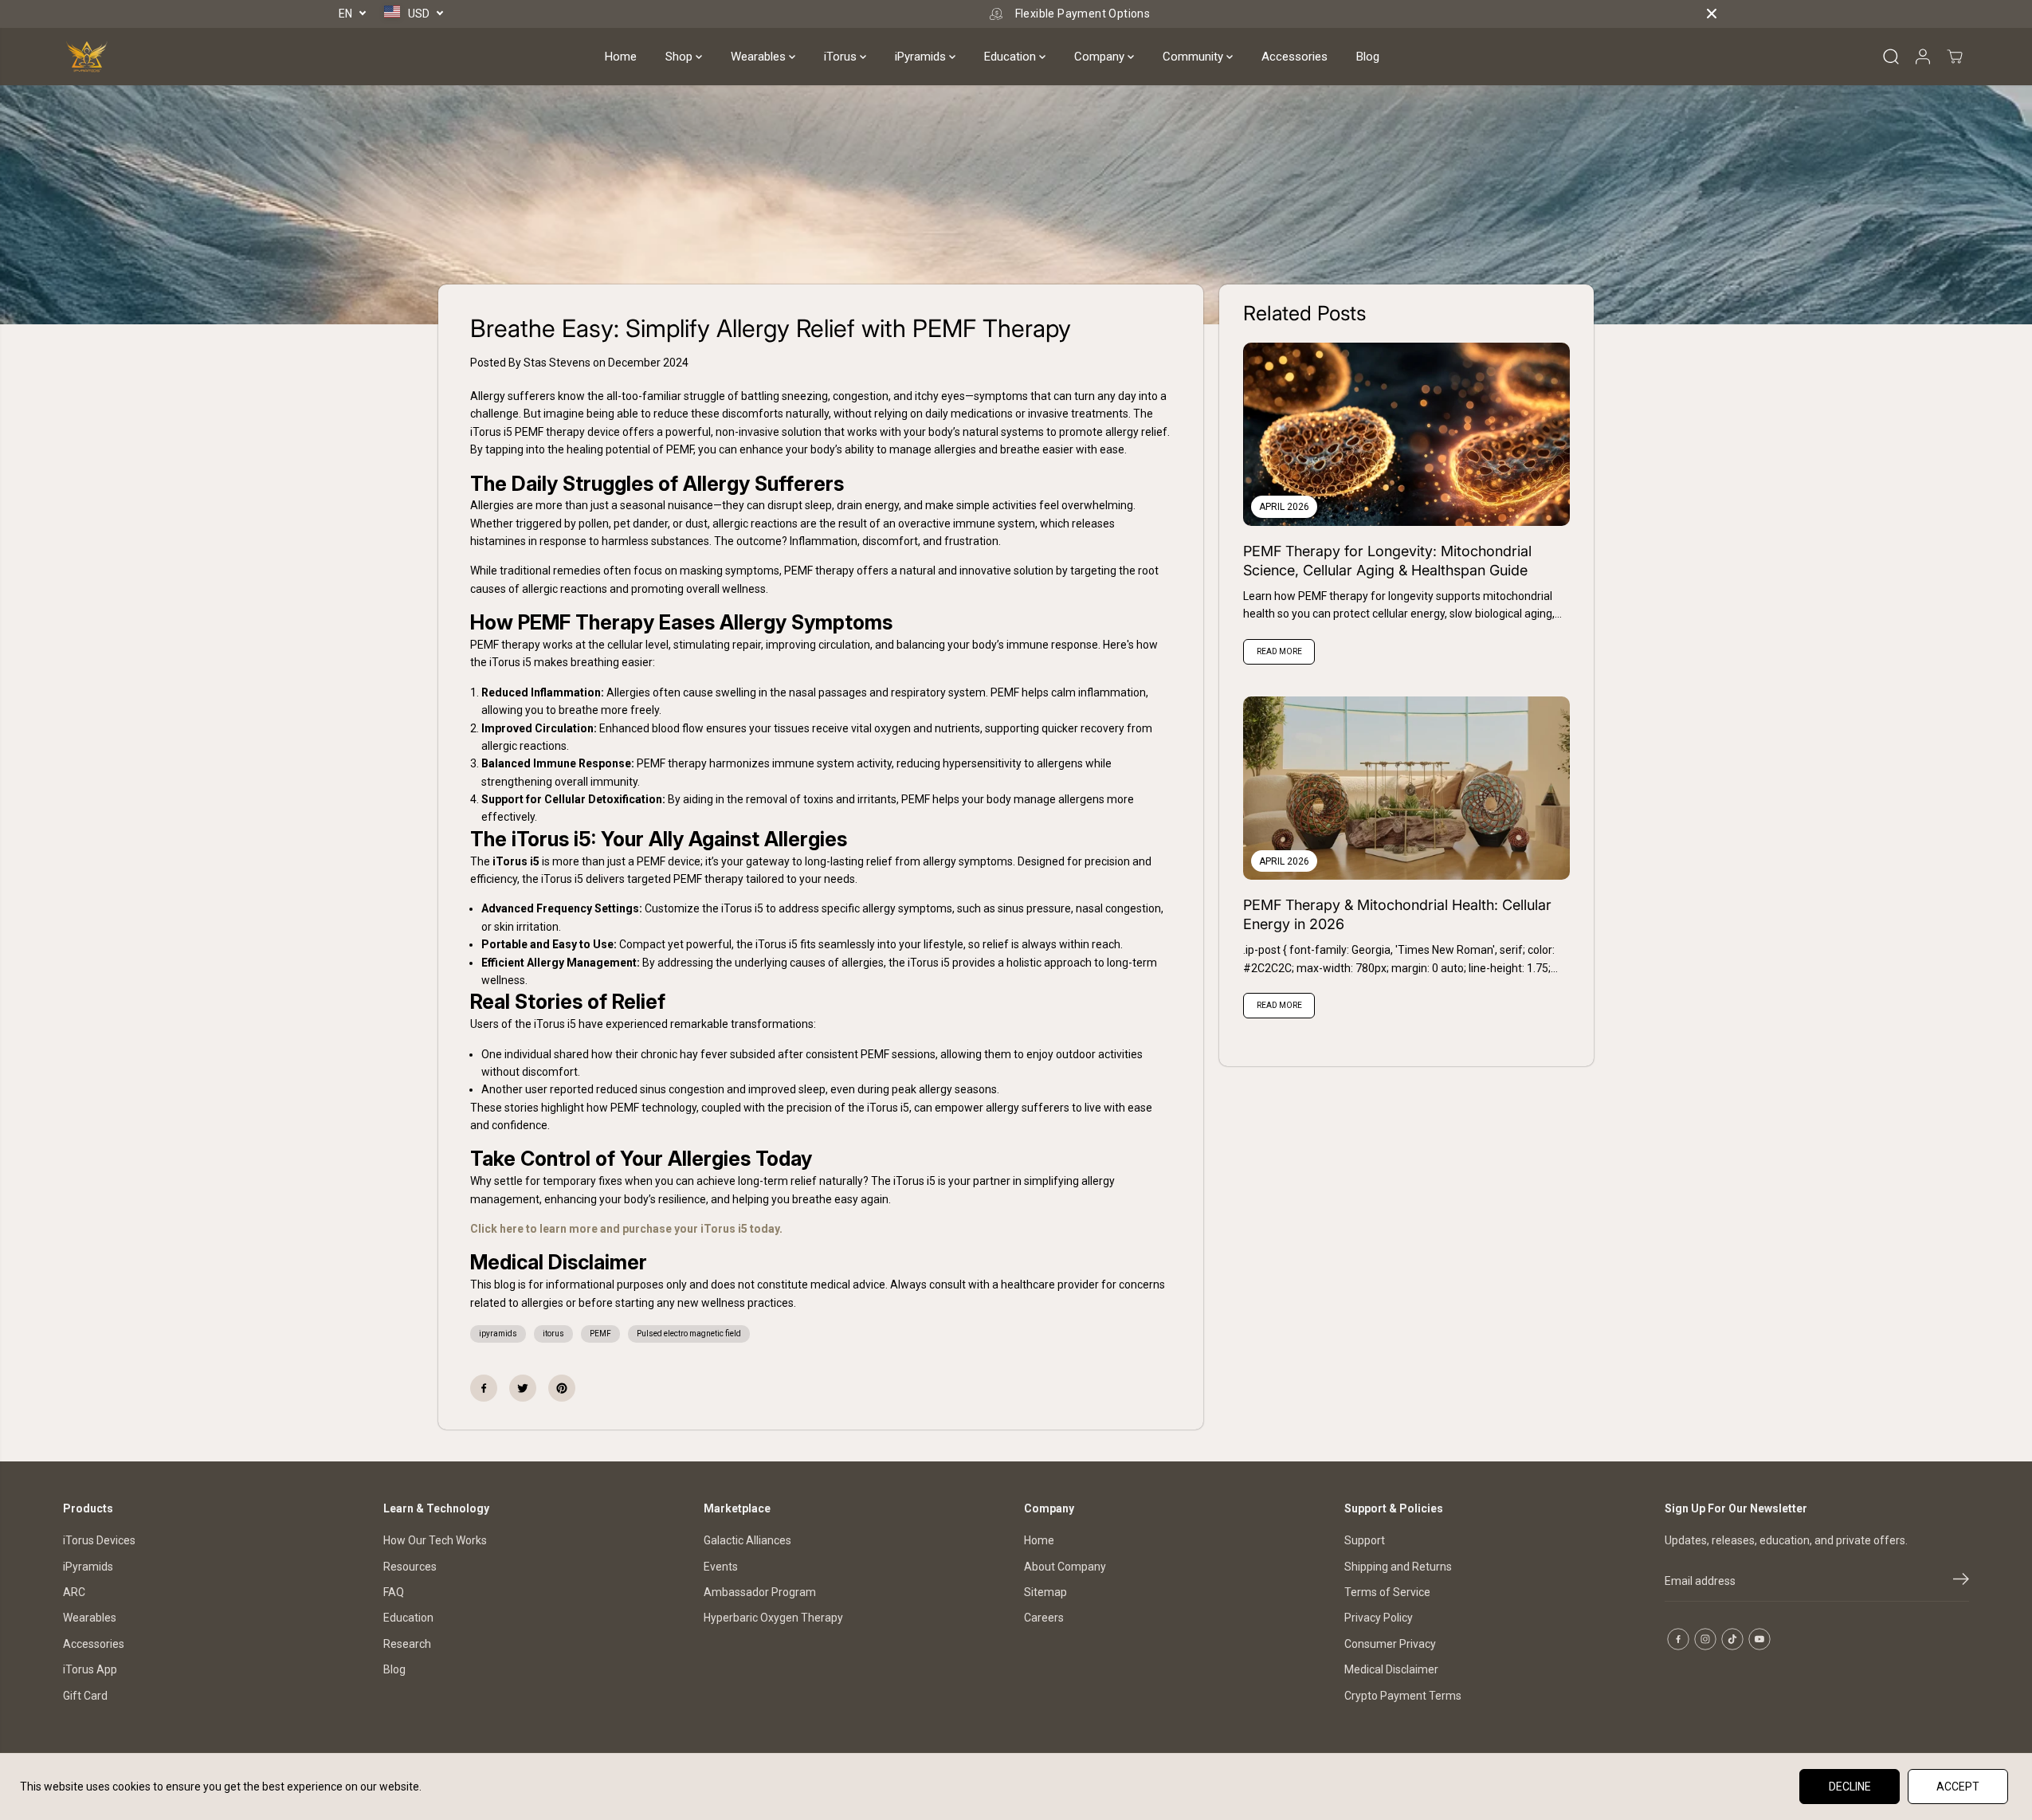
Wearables (760, 57)
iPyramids (922, 57)
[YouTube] (1759, 1639)
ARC (74, 1592)
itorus (553, 1334)
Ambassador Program (760, 1592)
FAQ (394, 1592)
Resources (410, 1567)
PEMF (600, 1334)
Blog (1368, 57)
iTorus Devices (99, 1540)
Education (1012, 57)
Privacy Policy (1379, 1618)
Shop (681, 57)
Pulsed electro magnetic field (689, 1334)
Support (1365, 1540)
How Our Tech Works (435, 1540)
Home (621, 57)
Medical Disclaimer (1391, 1669)
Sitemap (1045, 1592)
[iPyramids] (87, 57)
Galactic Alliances (747, 1540)
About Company (1065, 1567)
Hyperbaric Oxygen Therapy (773, 1618)
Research (407, 1644)
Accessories (1295, 57)
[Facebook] (484, 1388)
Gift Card (85, 1696)
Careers (1044, 1618)
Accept (1958, 1787)
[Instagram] (1705, 1639)
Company (1101, 57)
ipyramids (498, 1334)
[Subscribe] (1961, 1582)
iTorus (842, 57)
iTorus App (90, 1669)
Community (1194, 57)
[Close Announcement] (1712, 14)
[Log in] (1923, 57)
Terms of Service (1387, 1592)
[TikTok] (1732, 1639)
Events (721, 1567)
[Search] (1891, 57)
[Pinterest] (562, 1388)
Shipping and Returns (1398, 1567)
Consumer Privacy (1390, 1644)
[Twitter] (523, 1388)
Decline (1850, 1787)
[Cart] (1955, 57)
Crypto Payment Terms (1403, 1696)
